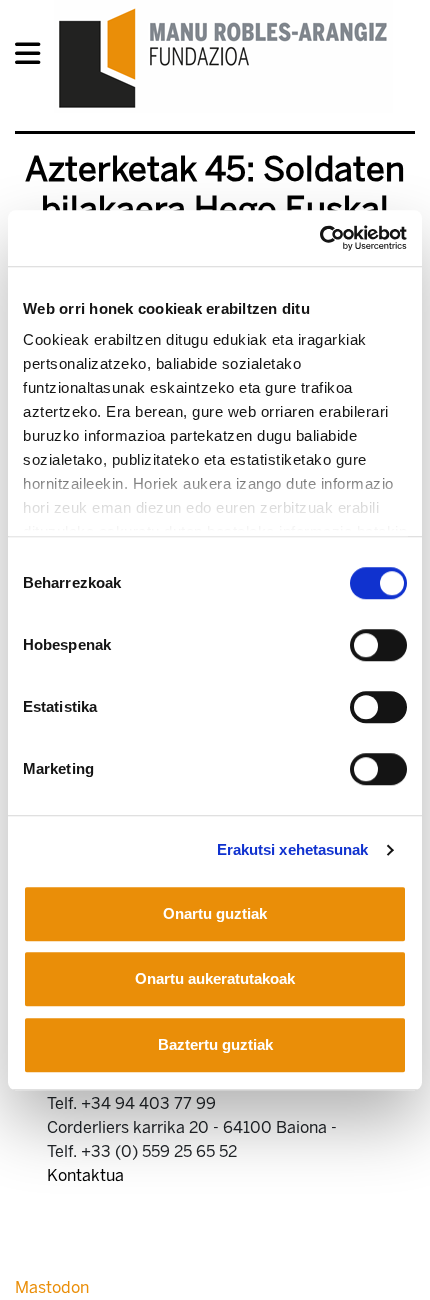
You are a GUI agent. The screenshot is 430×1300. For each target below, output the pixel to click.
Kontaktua (85, 1175)
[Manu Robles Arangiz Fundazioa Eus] (223, 57)
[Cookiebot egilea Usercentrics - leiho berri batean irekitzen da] (319, 238)
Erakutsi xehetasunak (293, 849)
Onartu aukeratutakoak (215, 978)
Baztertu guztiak (215, 1044)
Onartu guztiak (215, 913)
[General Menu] (33, 57)
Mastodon (52, 1287)
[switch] (378, 645)
